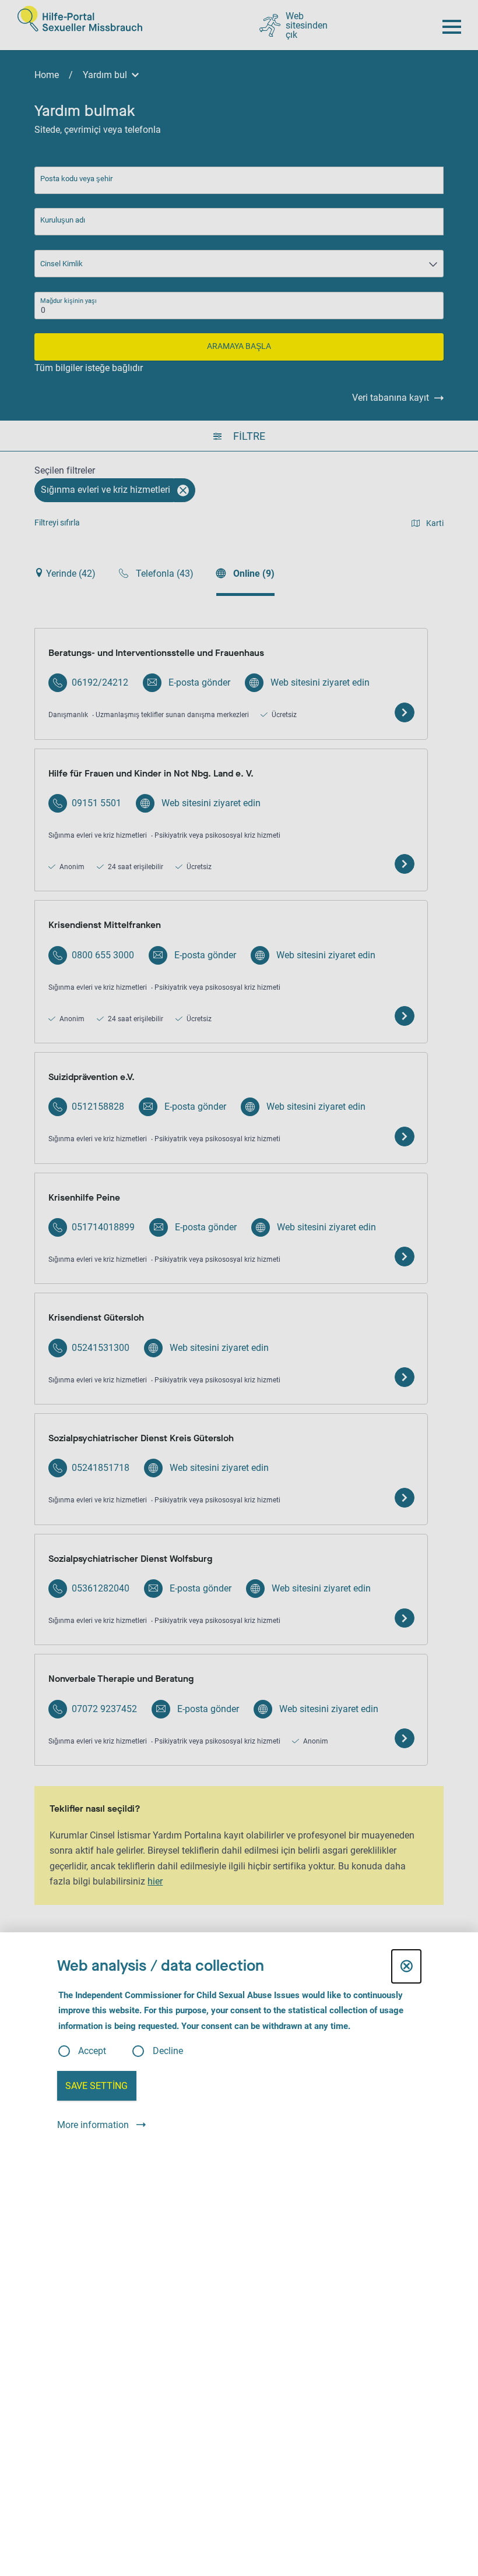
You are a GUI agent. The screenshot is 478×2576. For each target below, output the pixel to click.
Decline (168, 2051)
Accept (92, 2051)
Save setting (96, 2086)
